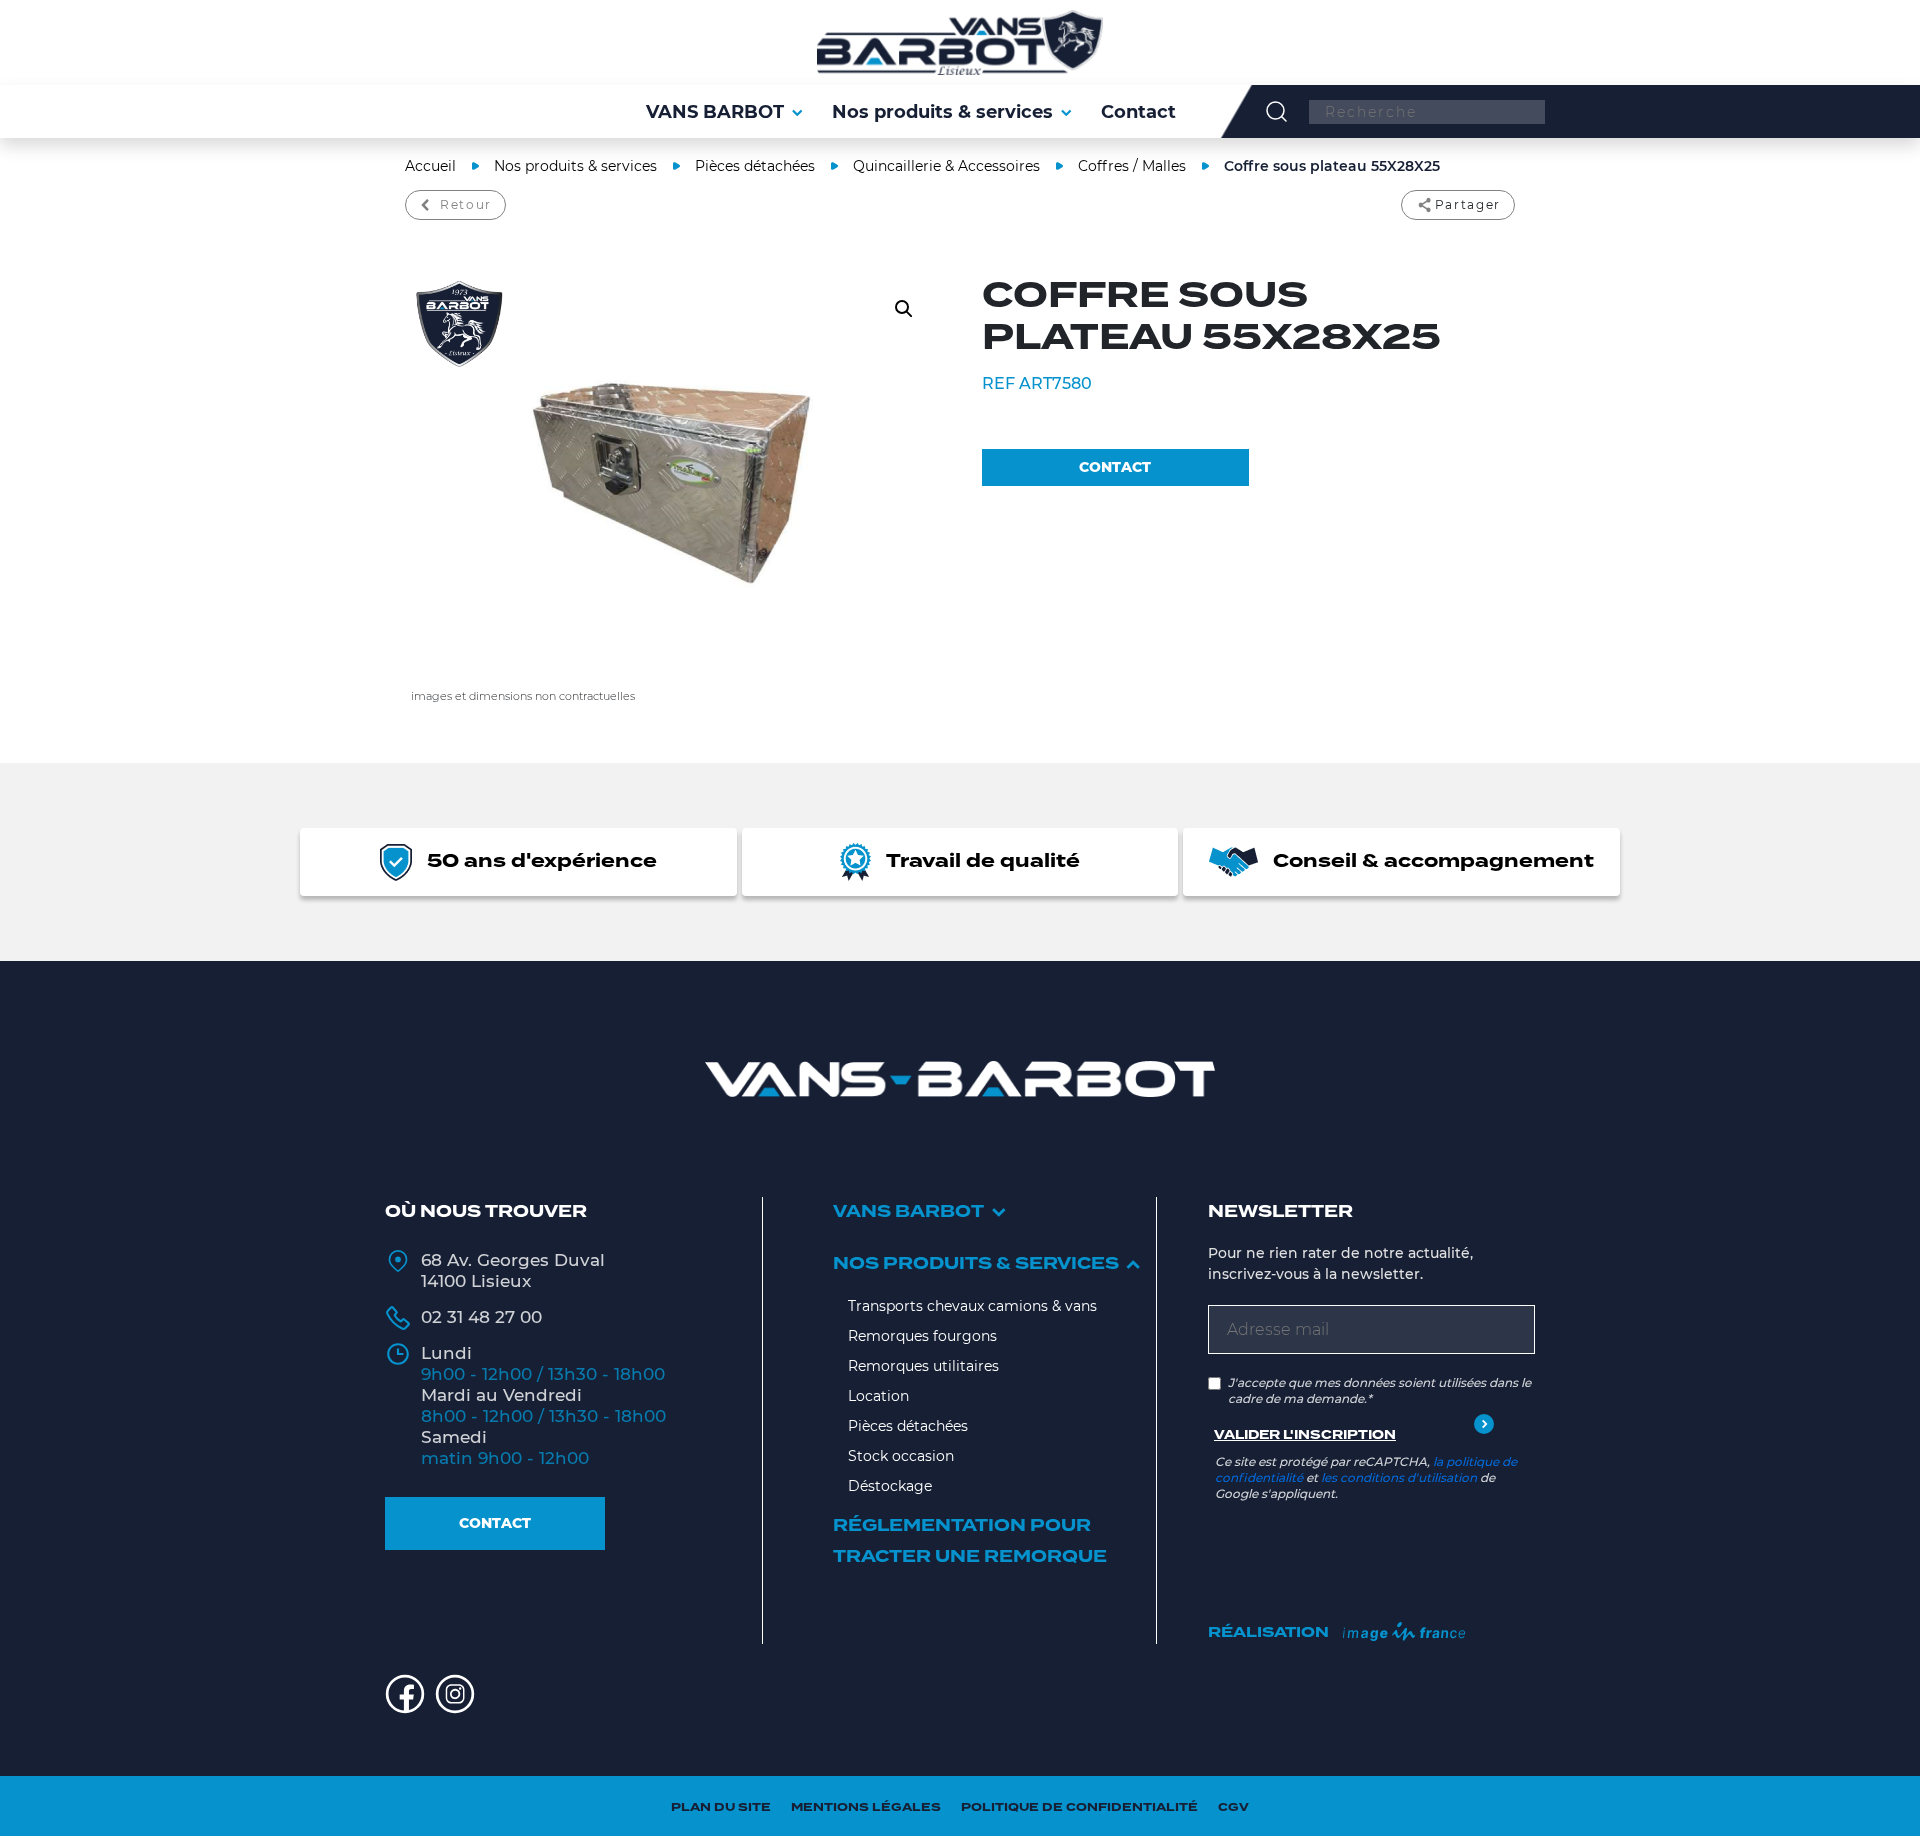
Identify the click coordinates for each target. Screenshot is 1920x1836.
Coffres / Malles (1132, 166)
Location (878, 1396)
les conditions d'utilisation (1399, 1477)
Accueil (430, 166)
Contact (495, 1523)
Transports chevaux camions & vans (972, 1306)
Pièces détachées (755, 166)
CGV (1233, 1807)
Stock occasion (901, 1456)
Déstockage (890, 1486)
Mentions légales (866, 1807)
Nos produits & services (575, 166)
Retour (466, 204)
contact (1115, 467)
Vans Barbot (908, 1212)
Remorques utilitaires (923, 1366)
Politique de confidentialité (1079, 1807)
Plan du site (721, 1807)
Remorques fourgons (922, 1336)
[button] (904, 309)
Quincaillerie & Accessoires (946, 166)
